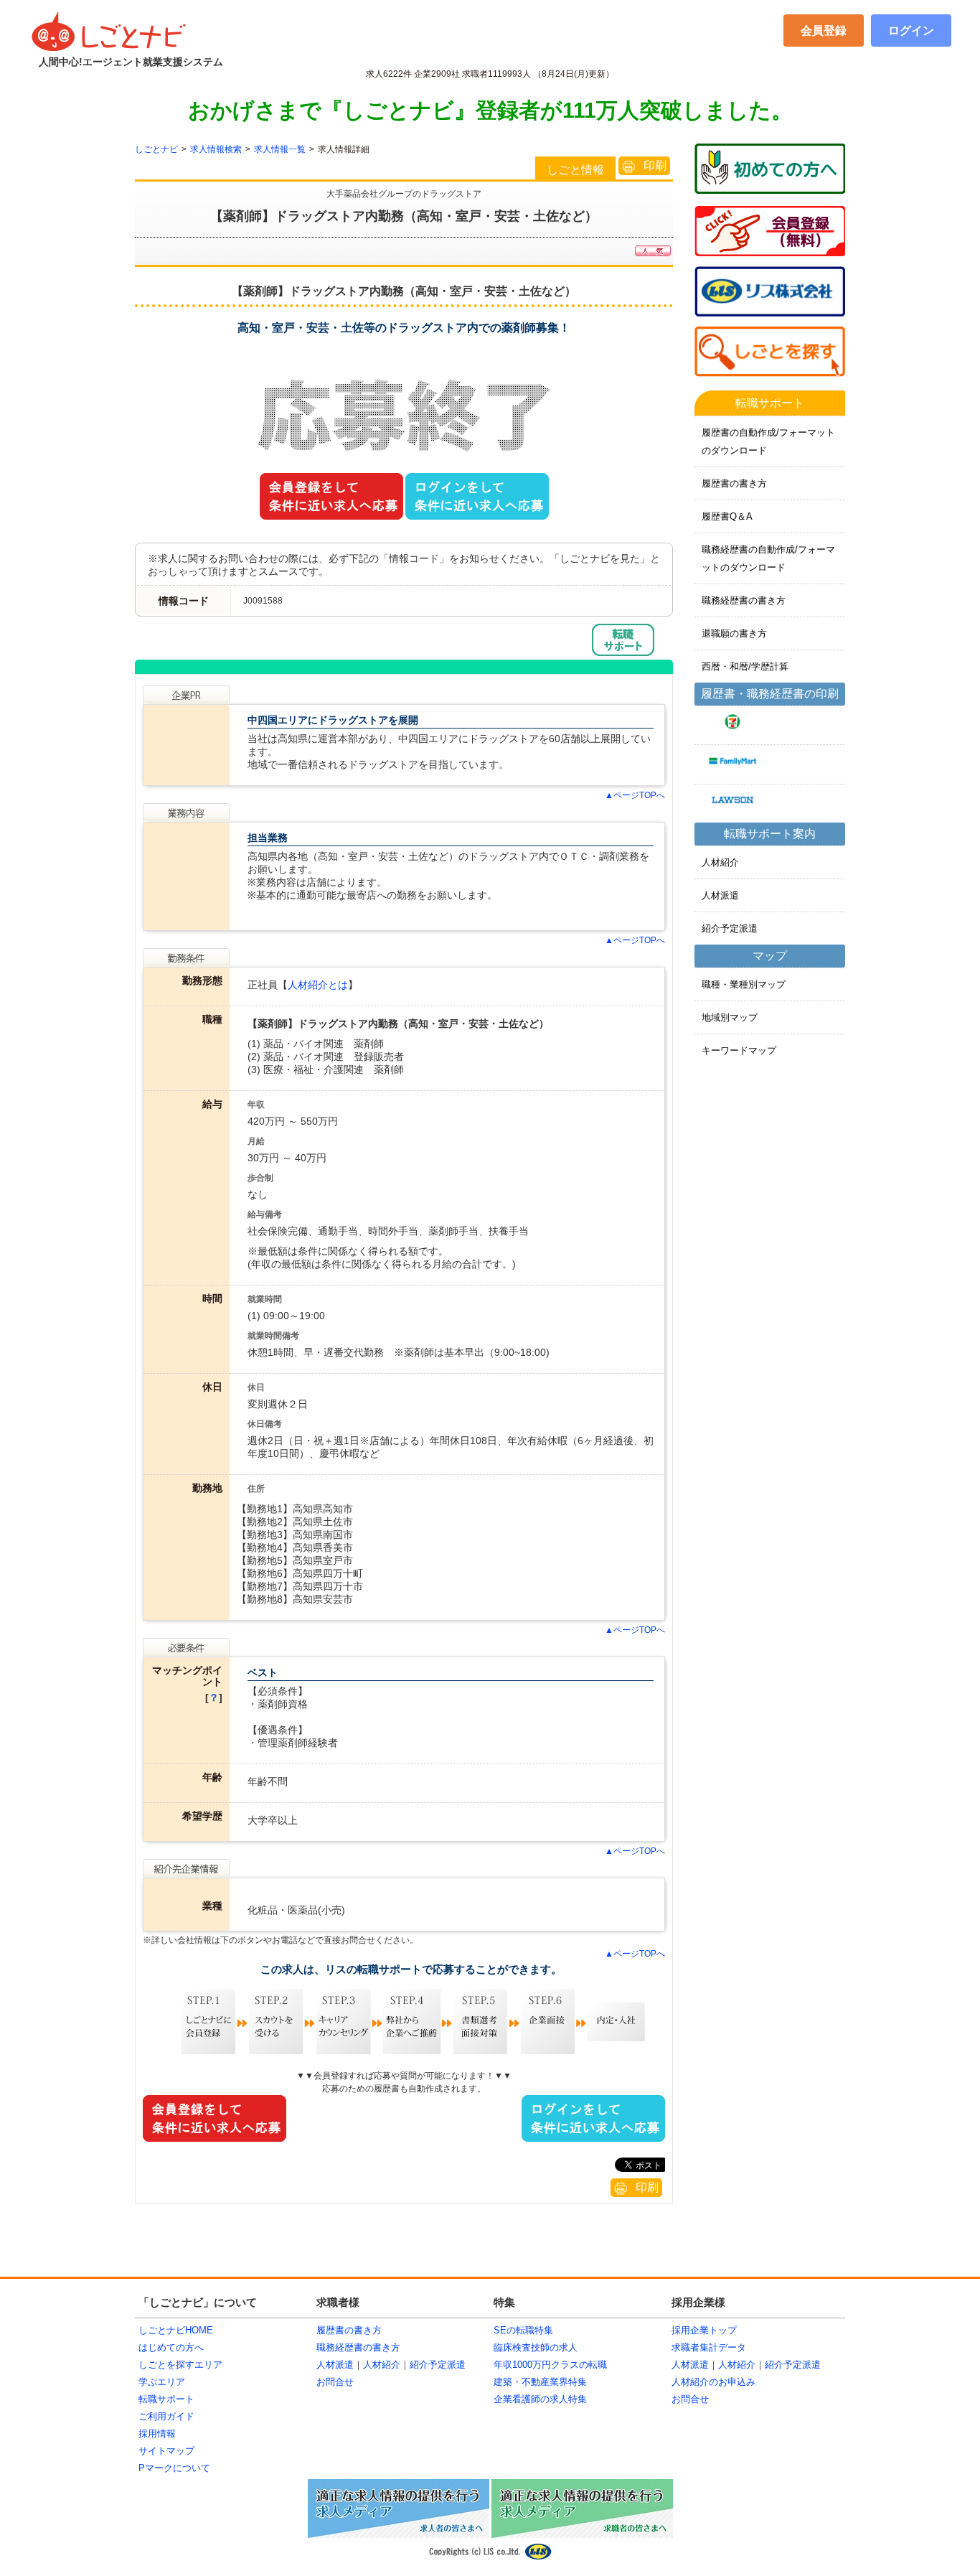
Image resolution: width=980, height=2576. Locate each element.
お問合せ (335, 2382)
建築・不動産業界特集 (540, 2382)
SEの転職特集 (523, 2330)
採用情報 (157, 2434)
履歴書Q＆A (727, 516)
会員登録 (824, 31)
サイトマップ (166, 2451)
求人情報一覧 (280, 149)
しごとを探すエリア (180, 2365)
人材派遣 (720, 895)
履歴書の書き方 (734, 483)
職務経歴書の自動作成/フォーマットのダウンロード (768, 558)
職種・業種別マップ (744, 984)
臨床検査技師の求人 (536, 2347)
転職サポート (166, 2399)
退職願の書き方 (734, 633)
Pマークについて (174, 2468)
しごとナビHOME (176, 2330)
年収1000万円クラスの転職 (550, 2365)
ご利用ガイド (166, 2416)
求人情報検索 (216, 149)
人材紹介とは (318, 985)
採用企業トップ (704, 2330)
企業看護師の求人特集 (540, 2399)
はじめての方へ (171, 2347)
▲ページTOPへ (635, 795)
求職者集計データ (709, 2347)
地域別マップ (730, 1017)
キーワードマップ (739, 1050)
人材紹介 (720, 862)
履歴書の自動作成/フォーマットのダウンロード (768, 441)
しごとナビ (156, 149)
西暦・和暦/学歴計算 (745, 666)
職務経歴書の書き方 (744, 600)
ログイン (911, 31)
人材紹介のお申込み (713, 2382)
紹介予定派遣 (730, 928)
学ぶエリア (162, 2382)
